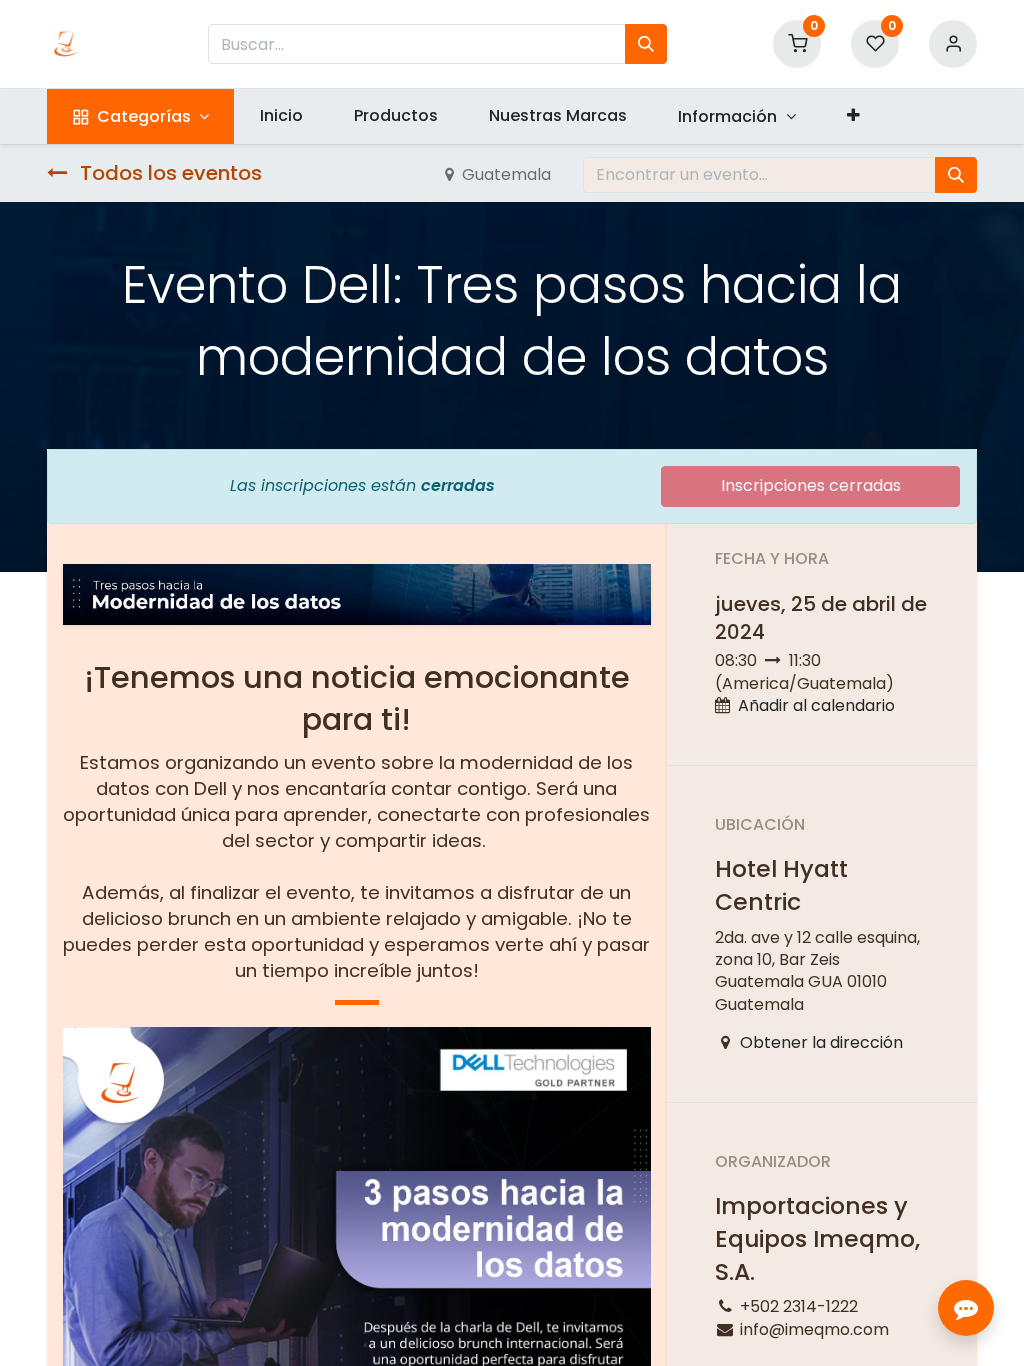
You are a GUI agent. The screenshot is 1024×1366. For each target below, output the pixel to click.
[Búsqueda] (646, 44)
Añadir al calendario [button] (816, 705)
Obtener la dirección (821, 1042)
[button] (853, 116)
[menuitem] (281, 116)
